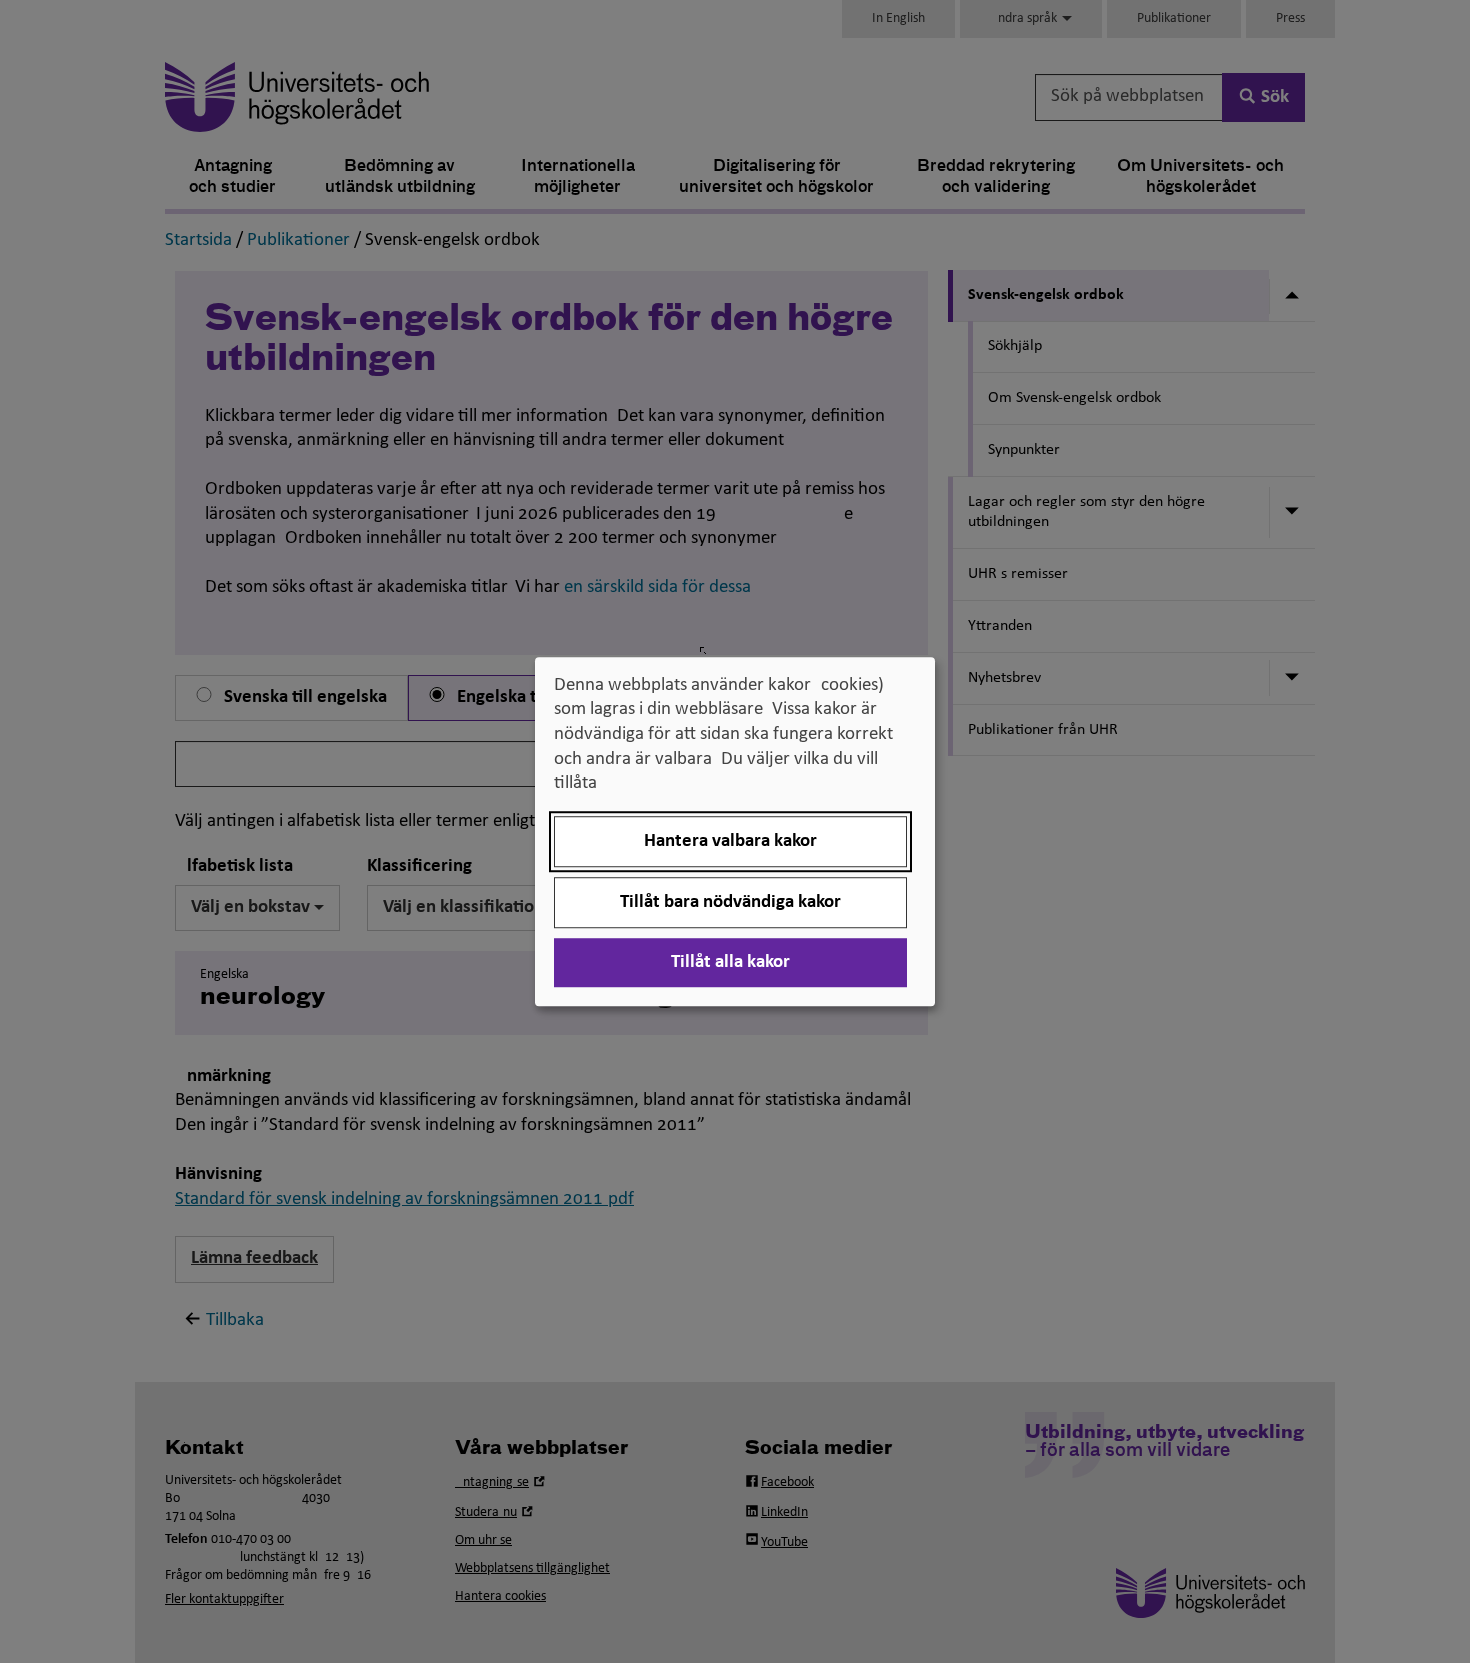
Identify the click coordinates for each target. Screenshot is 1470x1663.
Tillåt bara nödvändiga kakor (730, 902)
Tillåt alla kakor (730, 962)
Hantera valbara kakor (730, 841)
